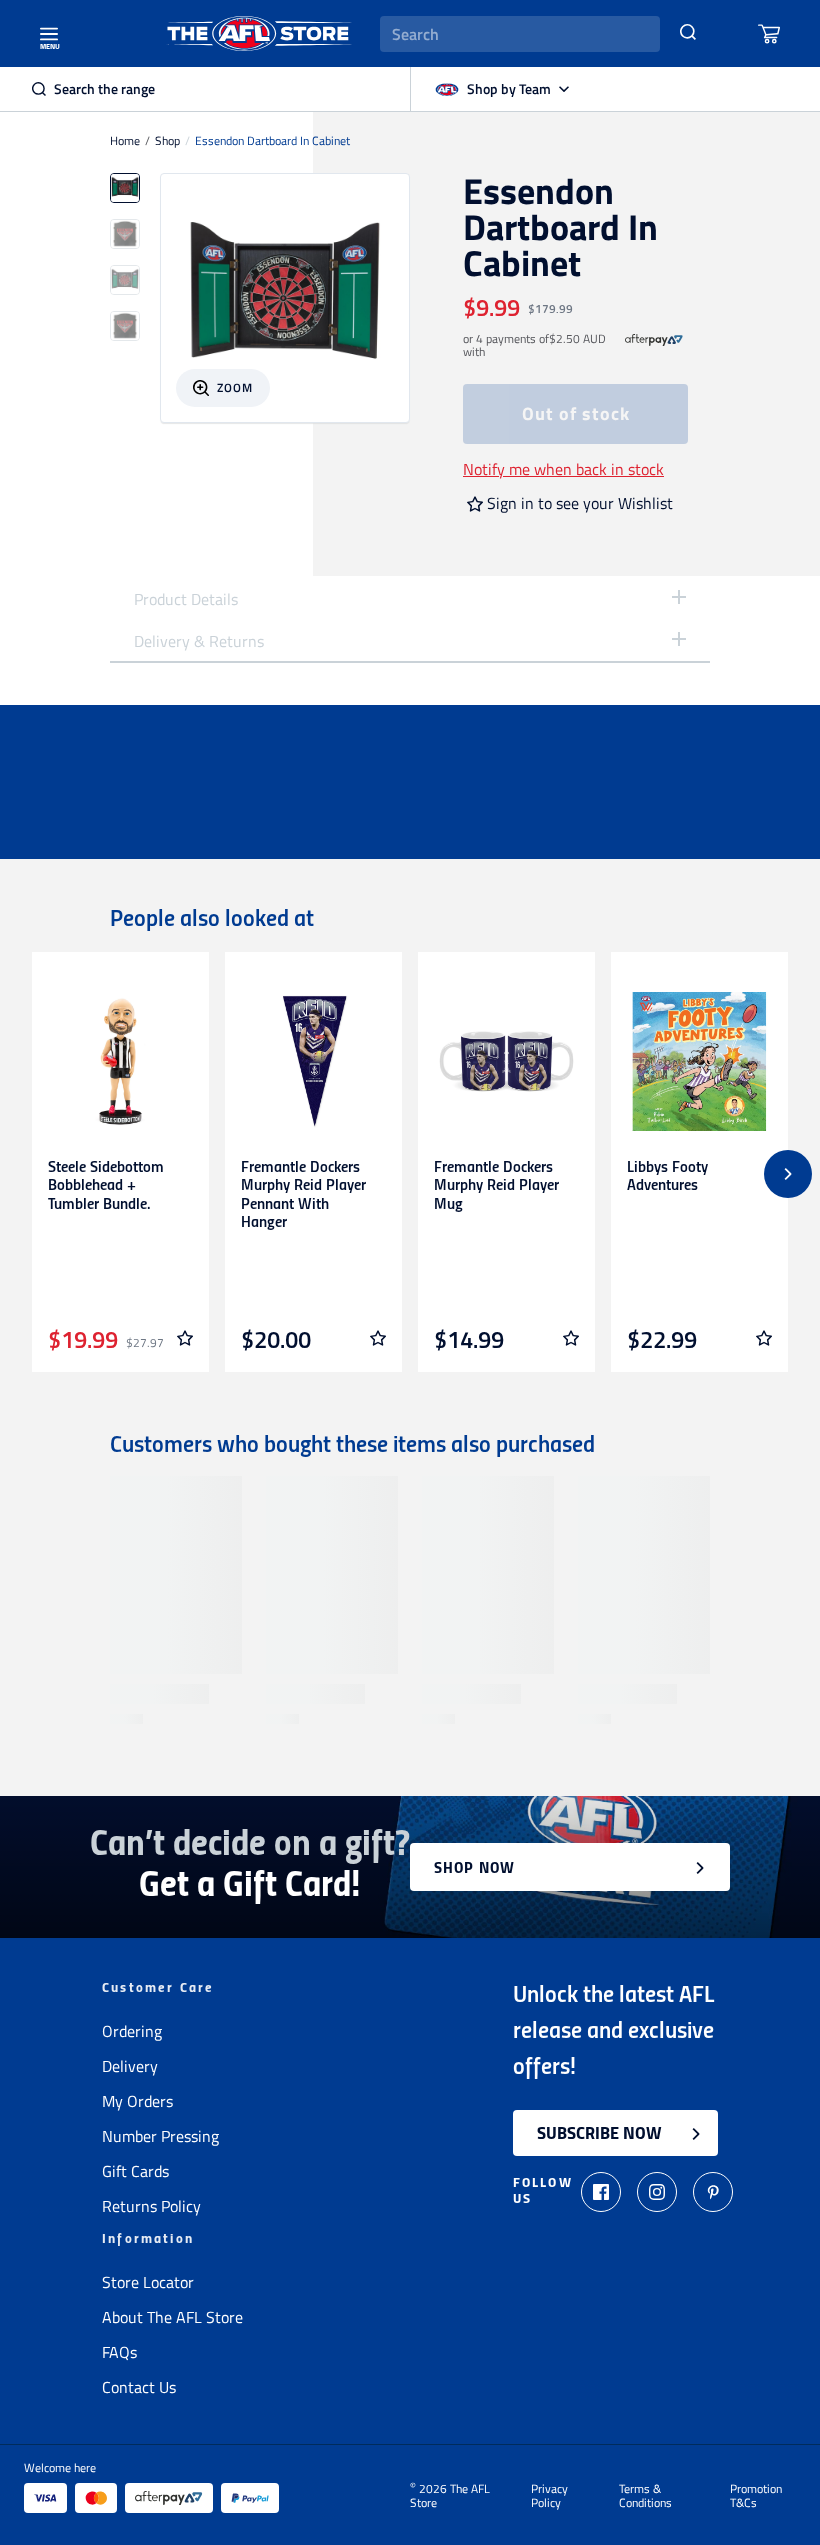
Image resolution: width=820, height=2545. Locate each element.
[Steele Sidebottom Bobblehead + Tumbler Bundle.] (120, 1061)
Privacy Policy (549, 2496)
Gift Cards (135, 2171)
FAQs (119, 2352)
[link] (654, 346)
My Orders (137, 2101)
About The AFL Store (172, 2317)
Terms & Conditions (645, 2496)
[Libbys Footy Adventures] (699, 1061)
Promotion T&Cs (756, 2496)
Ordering (132, 2031)
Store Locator (148, 2282)
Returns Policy (151, 2206)
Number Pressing (160, 2136)
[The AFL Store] (259, 33)
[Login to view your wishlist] (185, 1338)
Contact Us (139, 2387)
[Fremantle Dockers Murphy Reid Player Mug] (506, 1061)
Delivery (130, 2066)
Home (125, 141)
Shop (167, 141)
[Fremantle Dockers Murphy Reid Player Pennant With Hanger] (313, 1061)
